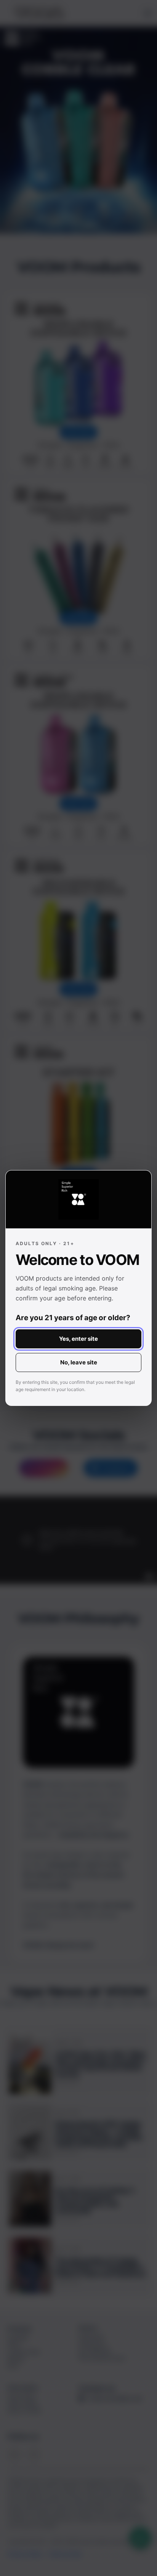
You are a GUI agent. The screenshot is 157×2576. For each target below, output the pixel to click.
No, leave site (79, 1362)
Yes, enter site (78, 1339)
